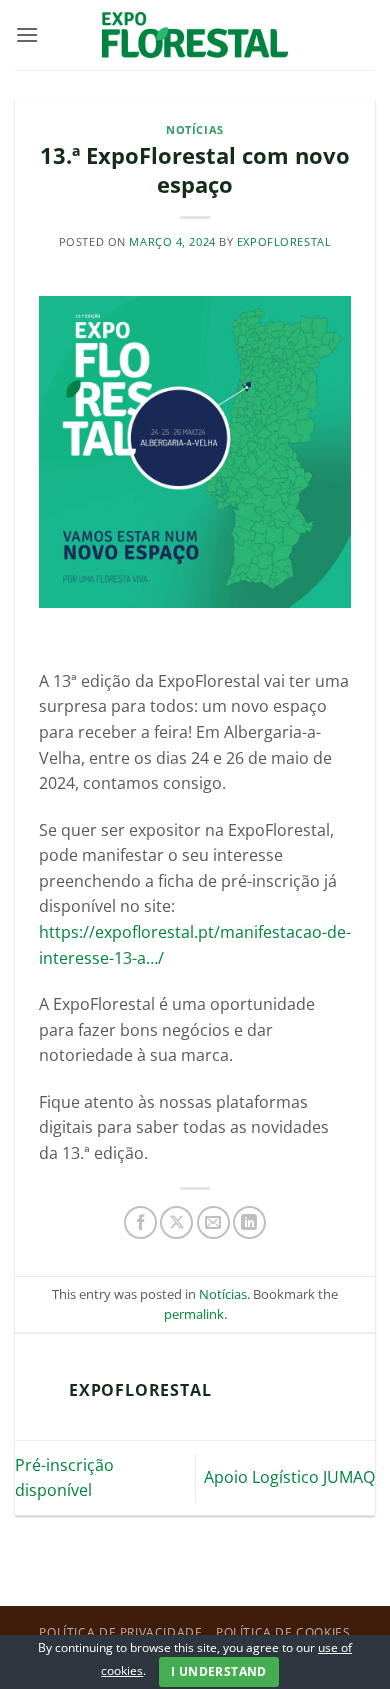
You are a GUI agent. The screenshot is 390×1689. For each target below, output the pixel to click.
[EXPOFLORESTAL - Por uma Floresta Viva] (195, 35)
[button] (27, 34)
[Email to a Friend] (213, 1222)
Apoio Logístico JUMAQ (289, 1477)
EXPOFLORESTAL (284, 241)
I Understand (218, 1671)
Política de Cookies (283, 1632)
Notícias (194, 129)
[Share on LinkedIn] (249, 1222)
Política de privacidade (120, 1632)
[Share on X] (176, 1222)
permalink (194, 1314)
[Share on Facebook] (140, 1222)
